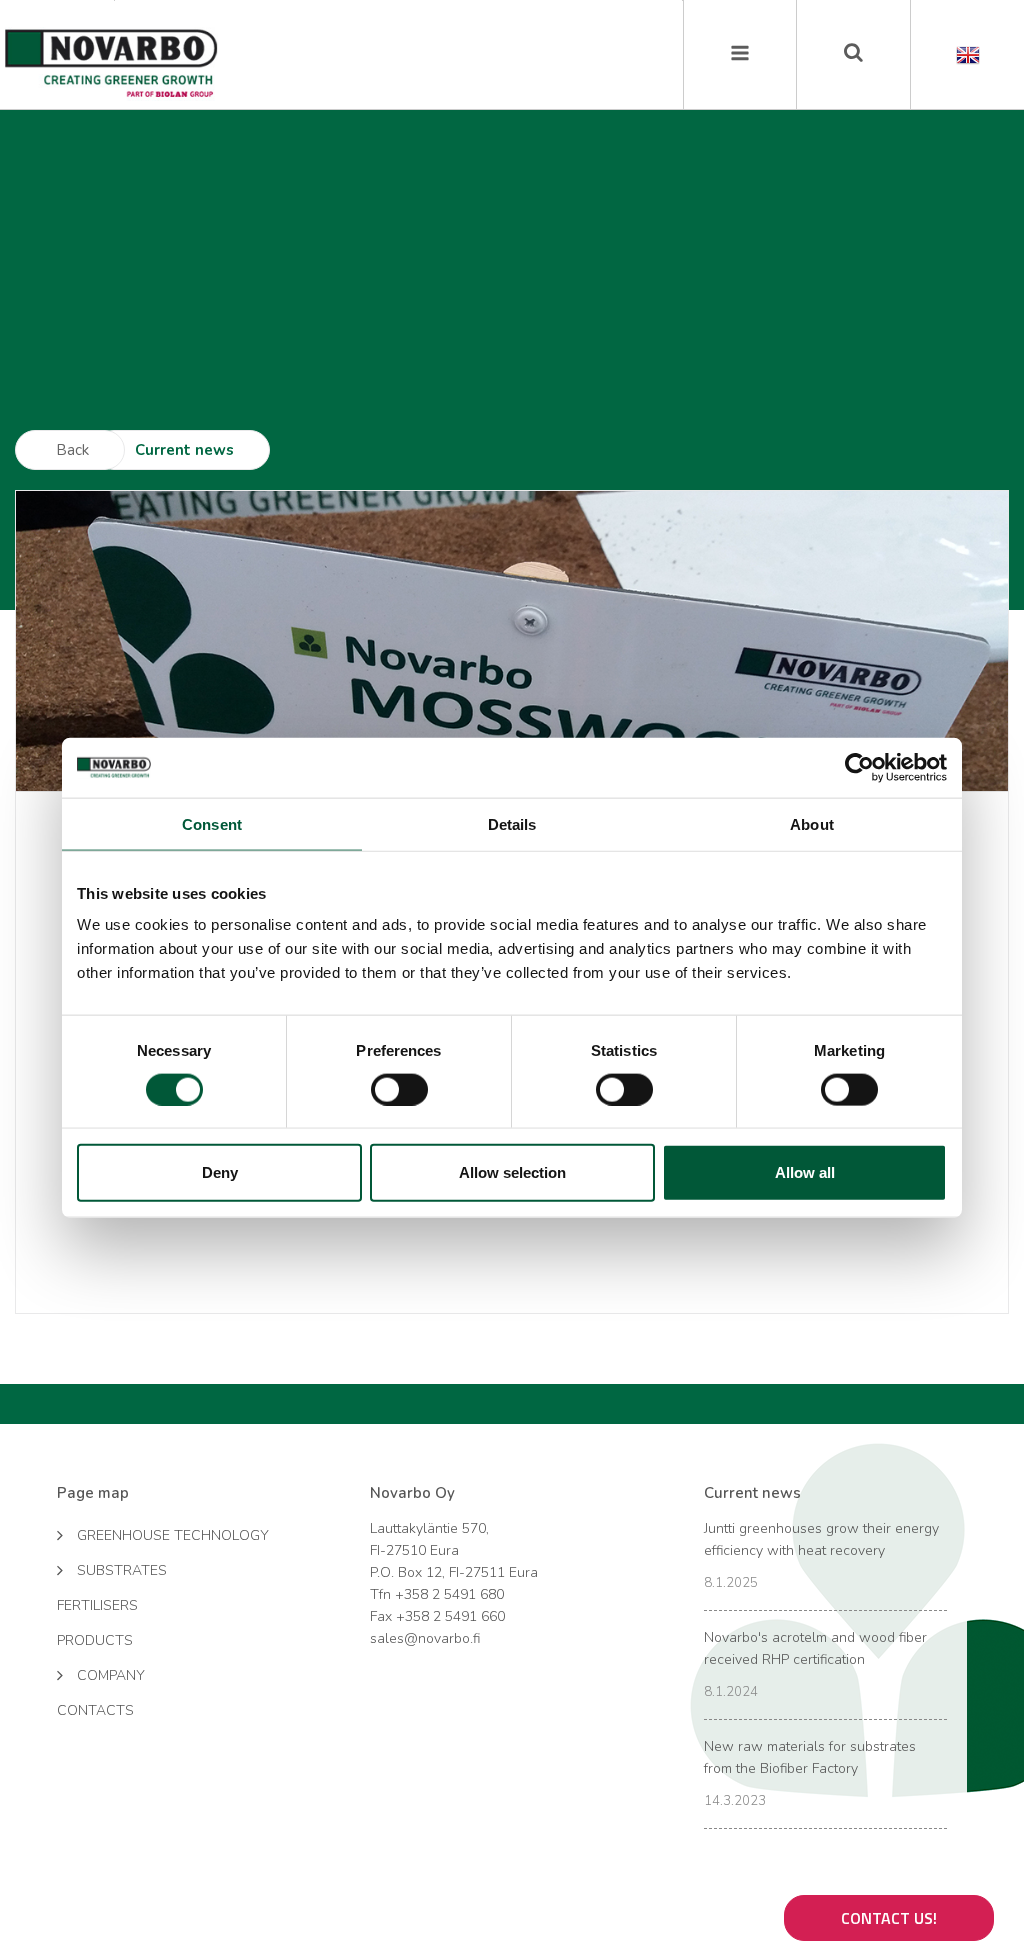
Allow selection (512, 1172)
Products (95, 1640)
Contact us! (889, 1918)
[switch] (399, 1089)
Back (72, 450)
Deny (220, 1172)
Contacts (95, 1710)
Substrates (122, 1570)
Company (111, 1675)
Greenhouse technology (173, 1535)
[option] (512, 641)
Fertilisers (97, 1605)
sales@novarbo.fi (425, 1638)
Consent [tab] (212, 823)
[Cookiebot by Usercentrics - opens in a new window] (859, 767)
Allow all (805, 1172)
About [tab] (812, 823)
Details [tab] (512, 823)
